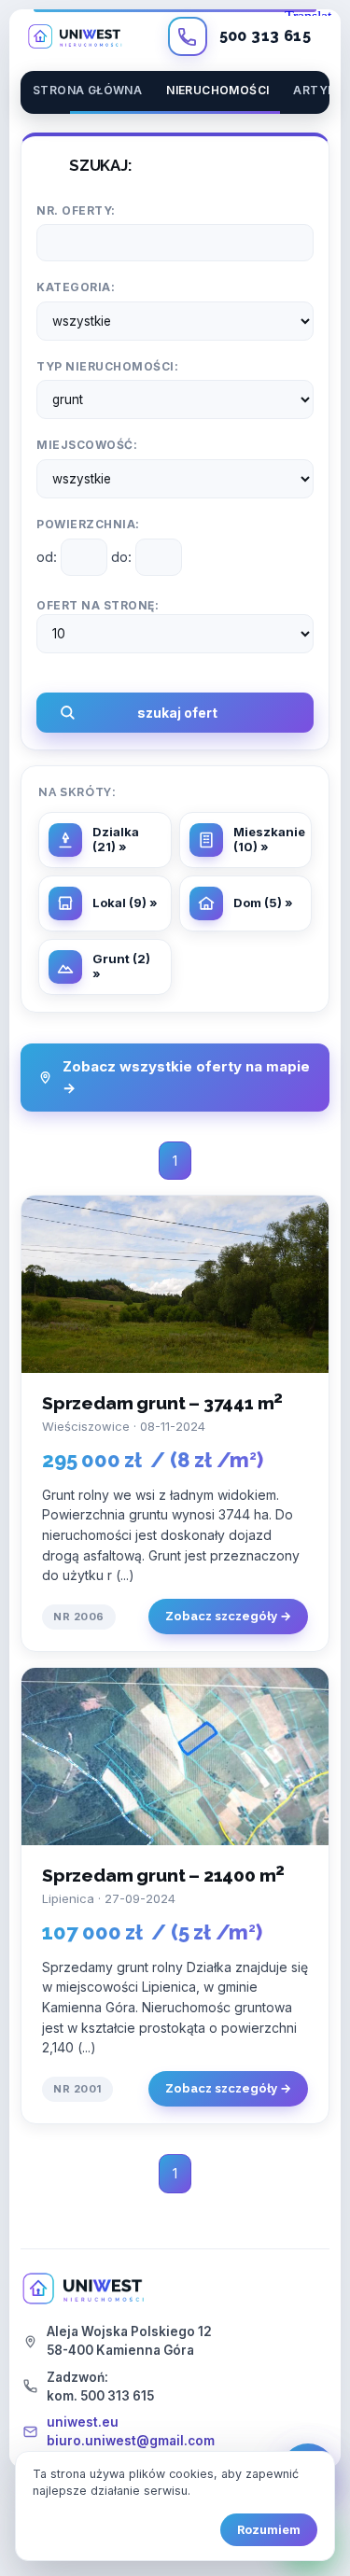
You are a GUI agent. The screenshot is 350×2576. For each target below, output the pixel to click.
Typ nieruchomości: (107, 366)
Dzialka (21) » (116, 839)
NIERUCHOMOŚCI (217, 90)
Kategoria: (76, 287)
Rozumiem (269, 2530)
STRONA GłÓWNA (87, 90)
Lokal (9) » (125, 903)
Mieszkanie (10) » (269, 839)
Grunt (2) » (121, 966)
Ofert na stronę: (98, 605)
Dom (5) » (263, 903)
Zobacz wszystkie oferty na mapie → (186, 1077)
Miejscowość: (87, 445)
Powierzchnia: (88, 524)
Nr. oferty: (76, 210)
